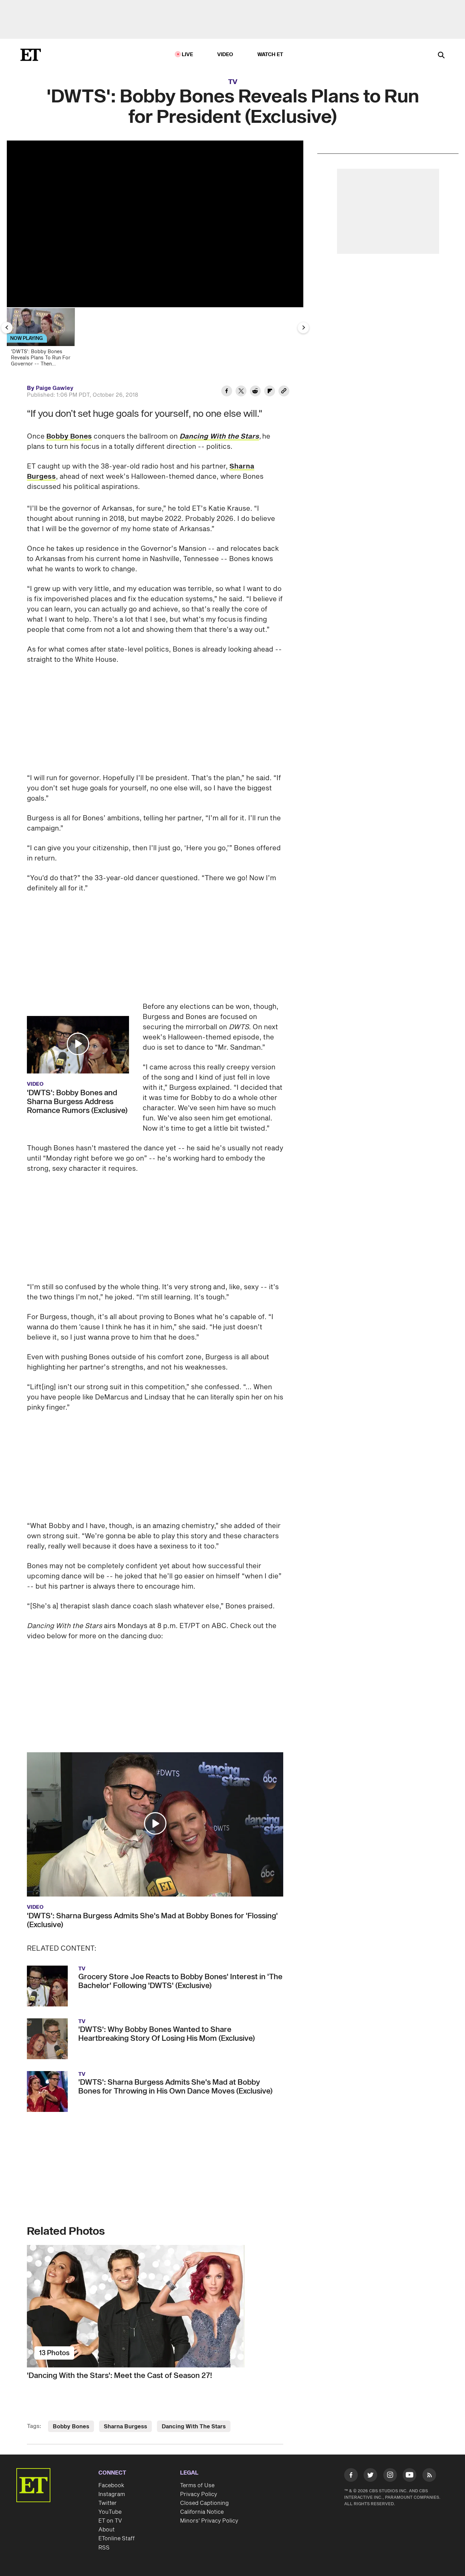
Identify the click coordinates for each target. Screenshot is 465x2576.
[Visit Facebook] (351, 2476)
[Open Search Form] (441, 56)
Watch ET (270, 55)
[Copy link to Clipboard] (284, 392)
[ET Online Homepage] (31, 55)
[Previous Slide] (7, 328)
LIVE (188, 55)
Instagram (112, 2494)
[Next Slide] (303, 328)
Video (225, 55)
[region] (155, 224)
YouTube (110, 2512)
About (107, 2530)
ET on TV (110, 2521)
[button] (78, 1044)
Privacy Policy (199, 2494)
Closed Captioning (204, 2503)
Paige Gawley (55, 388)
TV (233, 82)
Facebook (111, 2485)
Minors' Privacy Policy (209, 2521)
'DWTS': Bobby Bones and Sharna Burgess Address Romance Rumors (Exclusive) (77, 1102)
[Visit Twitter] (370, 2476)
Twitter (108, 2503)
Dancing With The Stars (194, 2427)
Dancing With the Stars (219, 437)
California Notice (202, 2512)
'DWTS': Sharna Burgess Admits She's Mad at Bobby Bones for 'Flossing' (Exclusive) (152, 1920)
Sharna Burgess (125, 2427)
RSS (104, 2548)
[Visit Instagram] (390, 2476)
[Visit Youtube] (410, 2475)
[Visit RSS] (429, 2476)
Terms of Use (197, 2485)
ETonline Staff (117, 2539)
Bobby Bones (69, 437)
